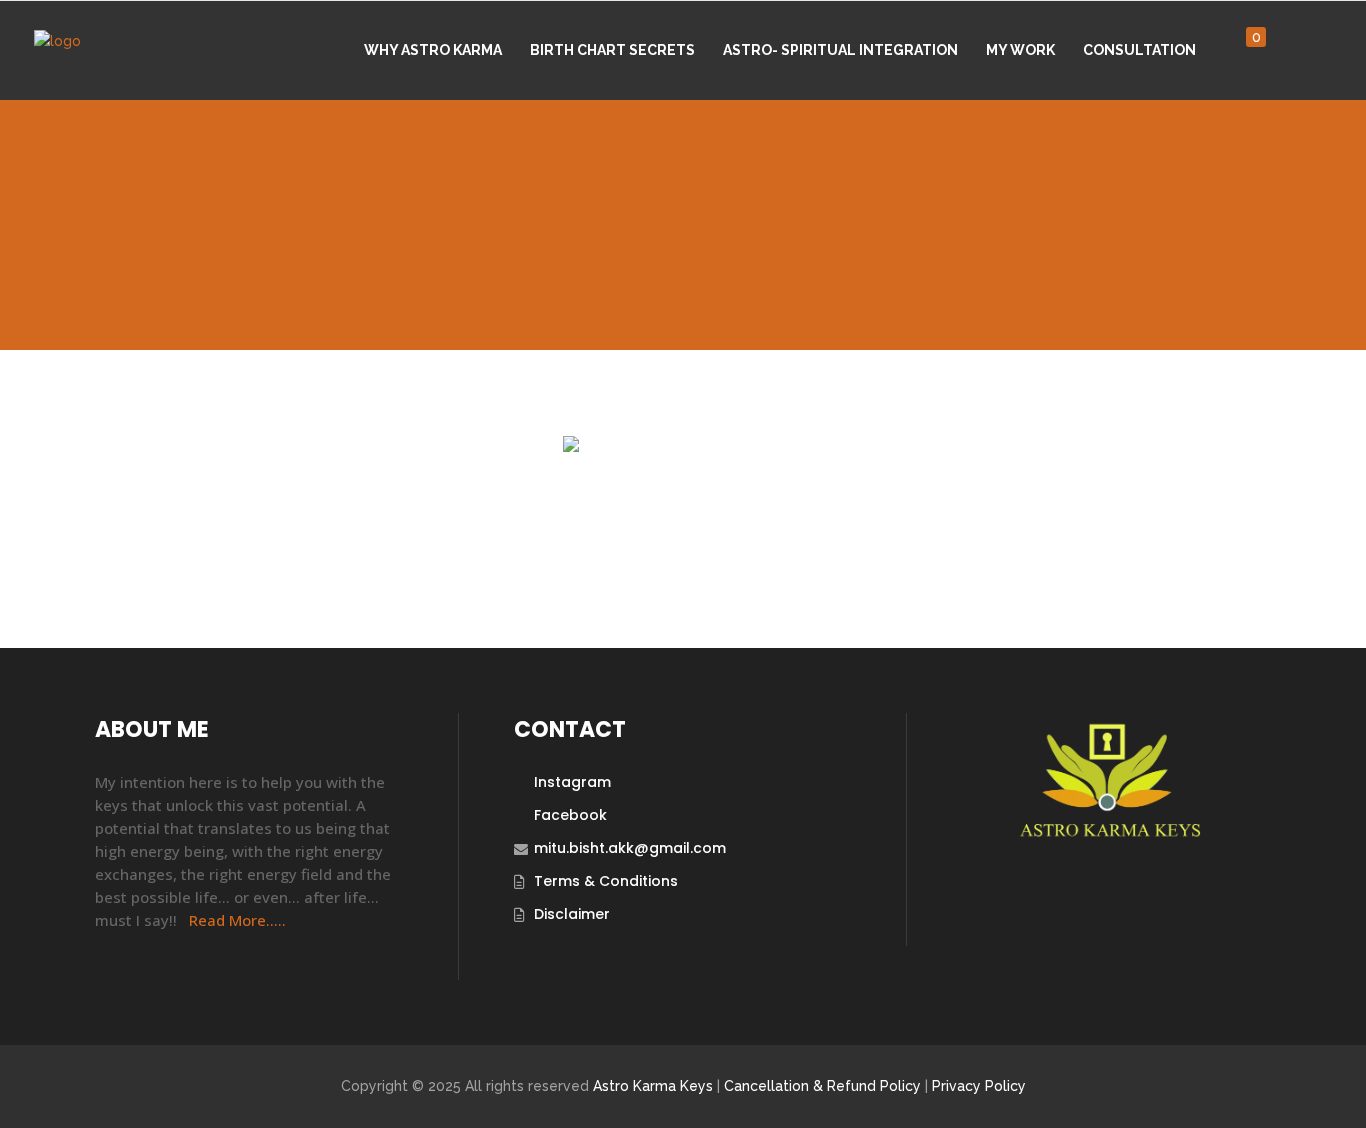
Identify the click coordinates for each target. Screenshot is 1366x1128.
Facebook (570, 815)
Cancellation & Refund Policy (822, 1086)
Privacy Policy (979, 1086)
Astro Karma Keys (653, 1086)
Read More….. (237, 920)
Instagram (572, 782)
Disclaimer (572, 914)
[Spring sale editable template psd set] (683, 516)
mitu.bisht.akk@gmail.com (630, 848)
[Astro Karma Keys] (1109, 832)
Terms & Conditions (606, 881)
